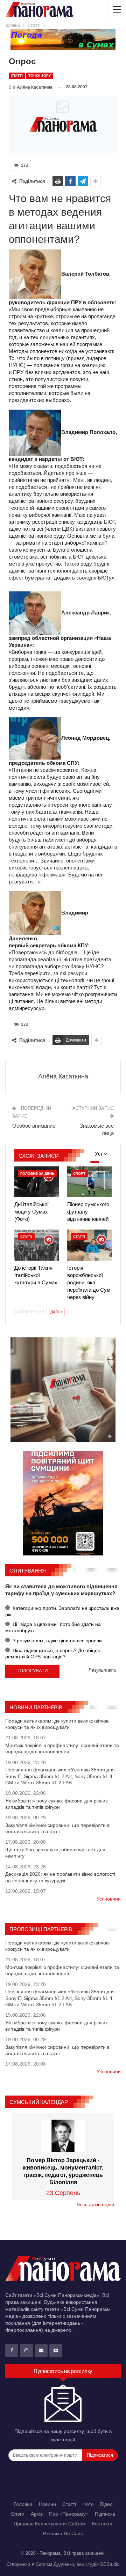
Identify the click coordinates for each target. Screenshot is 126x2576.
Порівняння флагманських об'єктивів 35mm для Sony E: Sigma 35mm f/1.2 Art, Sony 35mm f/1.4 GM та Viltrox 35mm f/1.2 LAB (60, 1776)
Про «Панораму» (69, 2514)
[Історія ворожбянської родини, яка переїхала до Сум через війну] (89, 1245)
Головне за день (37, 1174)
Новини (47, 2504)
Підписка (105, 2514)
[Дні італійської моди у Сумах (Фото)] (37, 1182)
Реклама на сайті (63, 2533)
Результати (102, 1670)
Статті (17, 76)
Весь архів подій (95, 2204)
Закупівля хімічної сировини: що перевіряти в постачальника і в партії (57, 1828)
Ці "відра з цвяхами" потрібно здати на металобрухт (53, 1627)
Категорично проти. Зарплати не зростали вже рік (62, 1611)
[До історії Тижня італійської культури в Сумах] (37, 1245)
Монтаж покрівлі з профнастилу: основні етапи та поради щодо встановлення (62, 1748)
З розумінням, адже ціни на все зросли (57, 1641)
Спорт (79, 1174)
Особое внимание (34, 1126)
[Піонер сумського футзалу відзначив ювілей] (89, 1182)
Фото (88, 2504)
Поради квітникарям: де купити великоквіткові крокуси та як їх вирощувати (57, 1724)
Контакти (102, 2524)
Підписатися (100, 2455)
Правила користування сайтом (50, 2524)
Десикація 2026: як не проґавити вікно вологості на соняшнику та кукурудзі (60, 1877)
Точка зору (40, 76)
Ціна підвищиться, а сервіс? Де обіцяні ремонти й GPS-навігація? (53, 1653)
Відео (106, 2504)
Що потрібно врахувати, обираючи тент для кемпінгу (55, 1853)
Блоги (18, 2514)
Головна (23, 2504)
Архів (37, 2514)
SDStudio (110, 2564)
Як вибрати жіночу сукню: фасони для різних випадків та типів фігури (57, 1804)
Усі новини (109, 1899)
